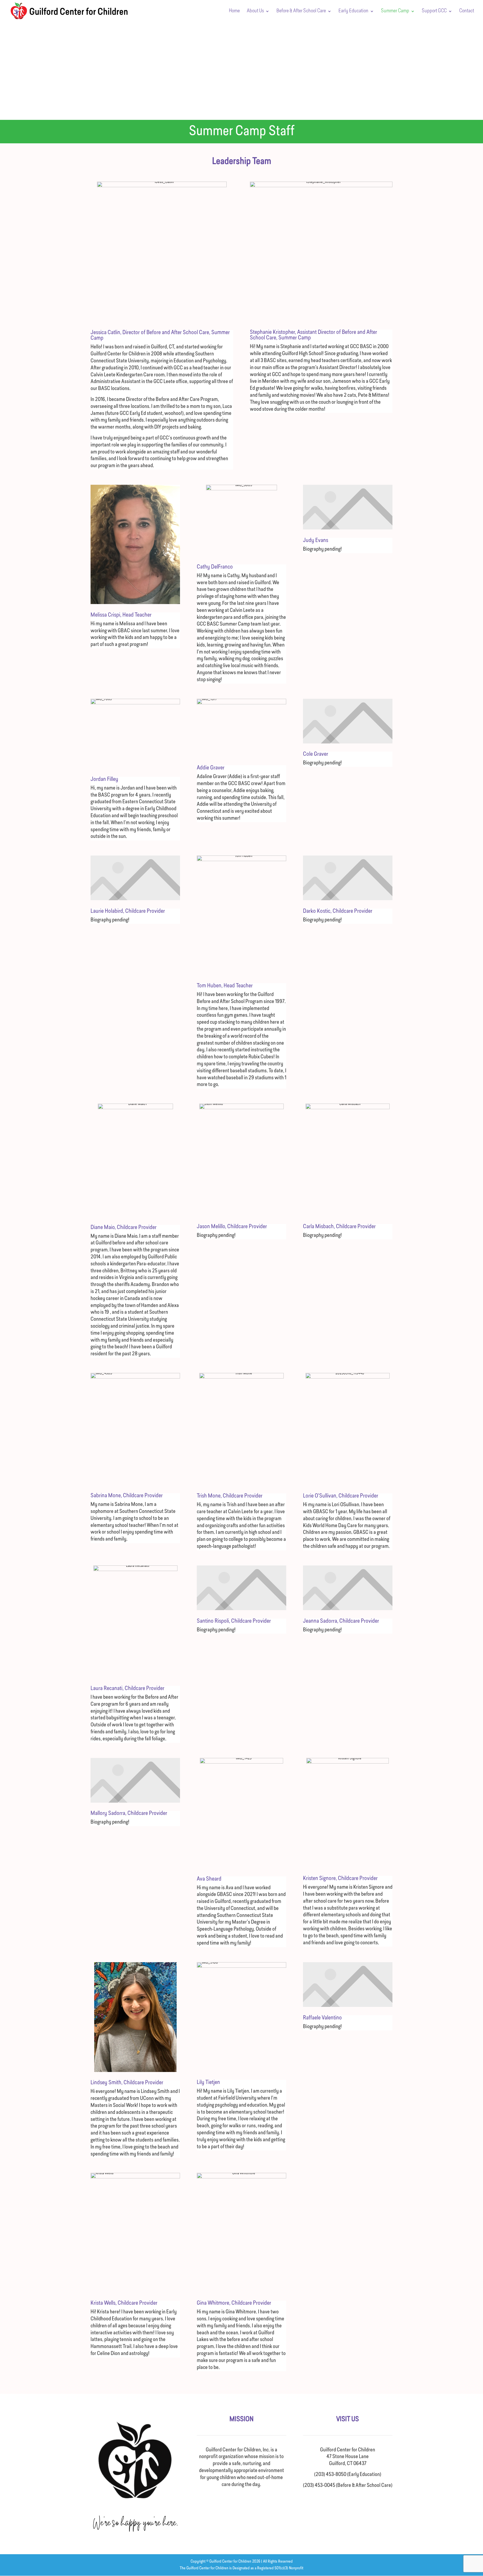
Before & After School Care (301, 11)
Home (234, 11)
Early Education (353, 11)
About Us (255, 11)
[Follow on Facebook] (342, 2502)
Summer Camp (395, 11)
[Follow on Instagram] (354, 2502)
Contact (467, 11)
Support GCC (434, 11)
